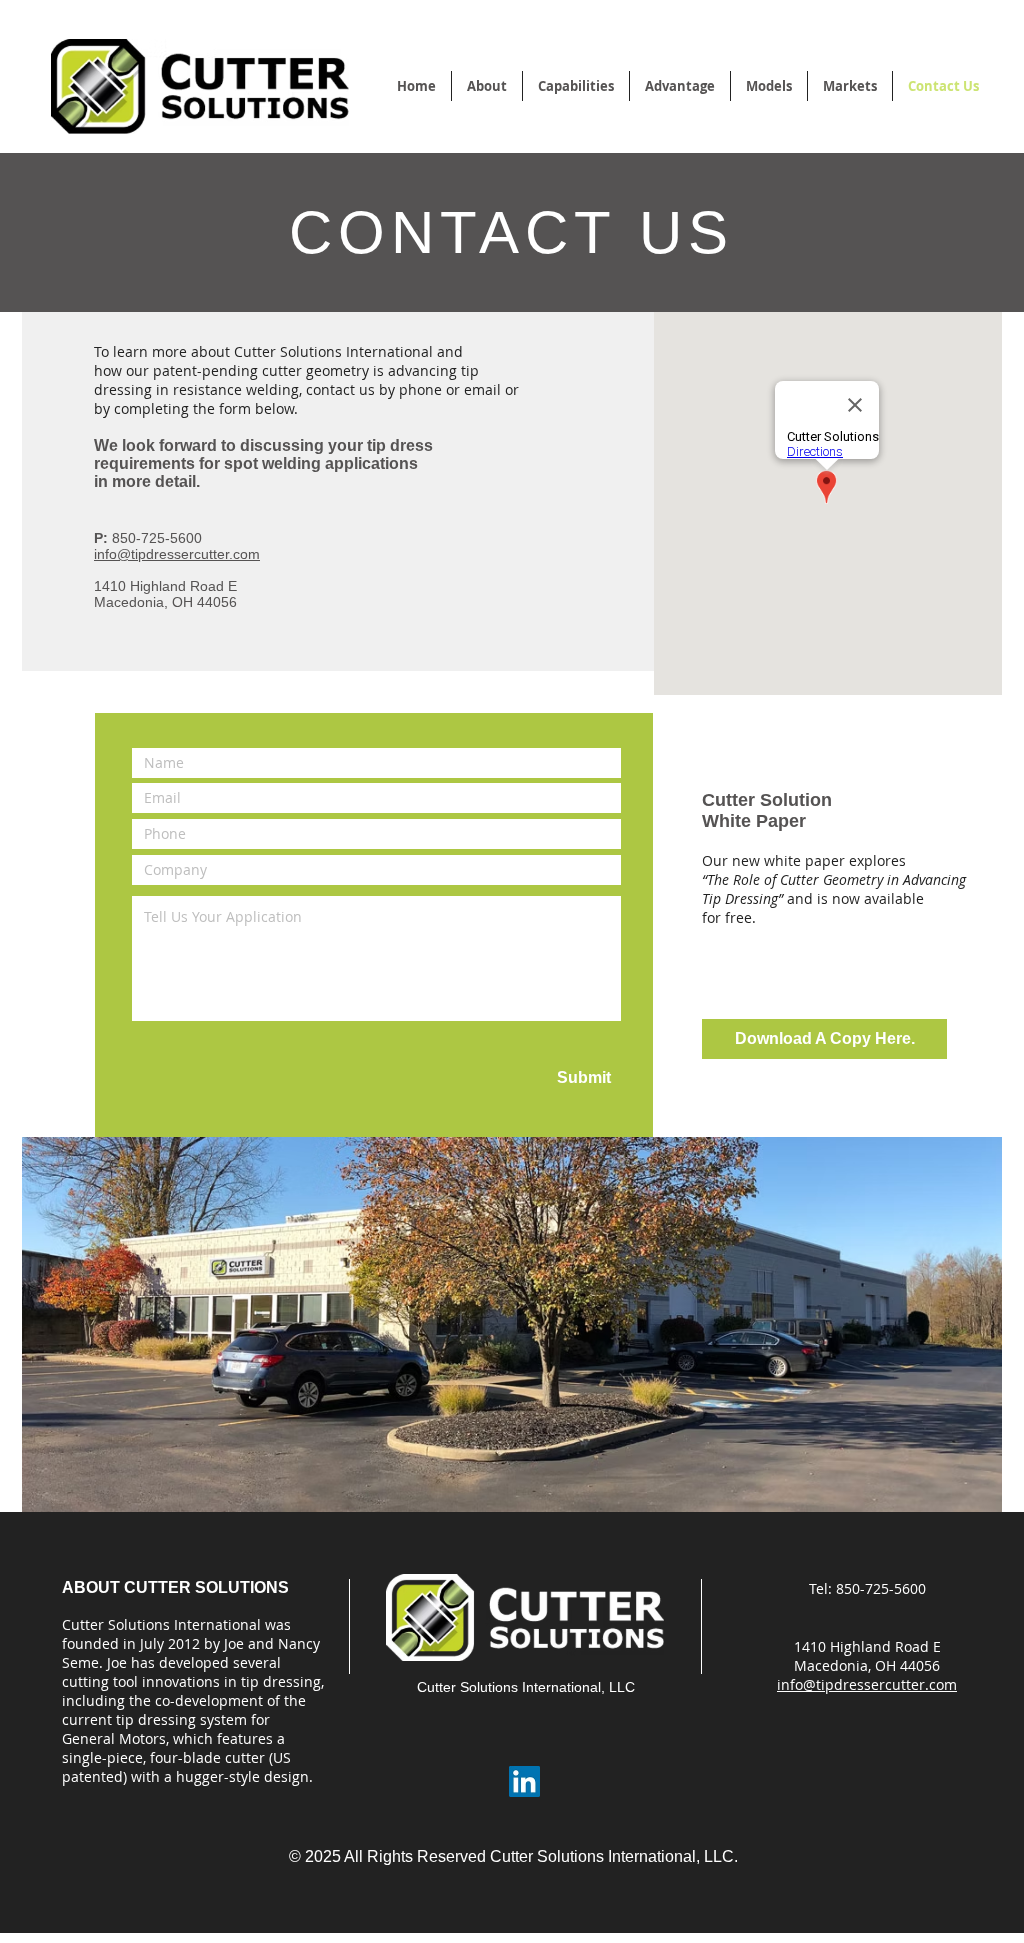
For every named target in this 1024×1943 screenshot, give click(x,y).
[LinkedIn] (524, 1781)
